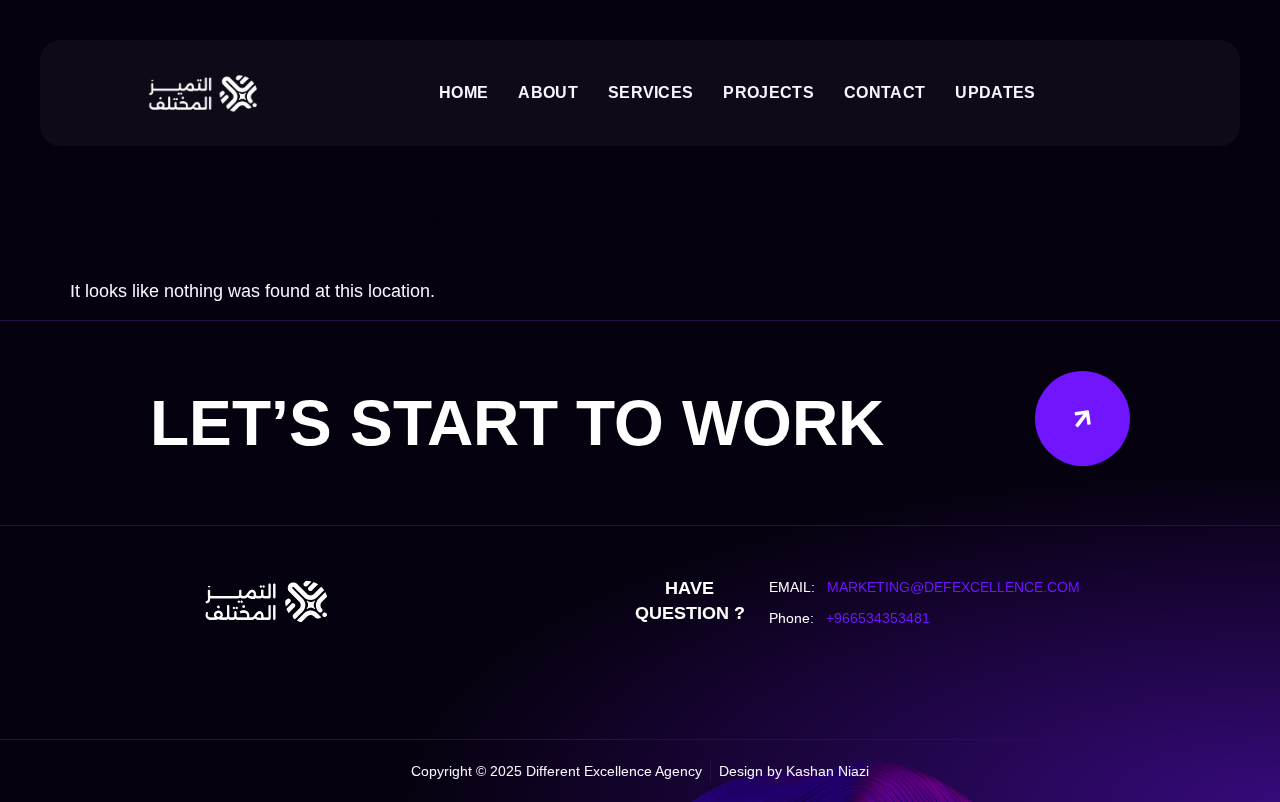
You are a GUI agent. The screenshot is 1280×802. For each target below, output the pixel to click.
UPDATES (995, 92)
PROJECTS (768, 92)
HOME (463, 92)
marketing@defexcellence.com (953, 587)
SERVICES (651, 92)
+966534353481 (878, 618)
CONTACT (884, 92)
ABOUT (548, 92)
